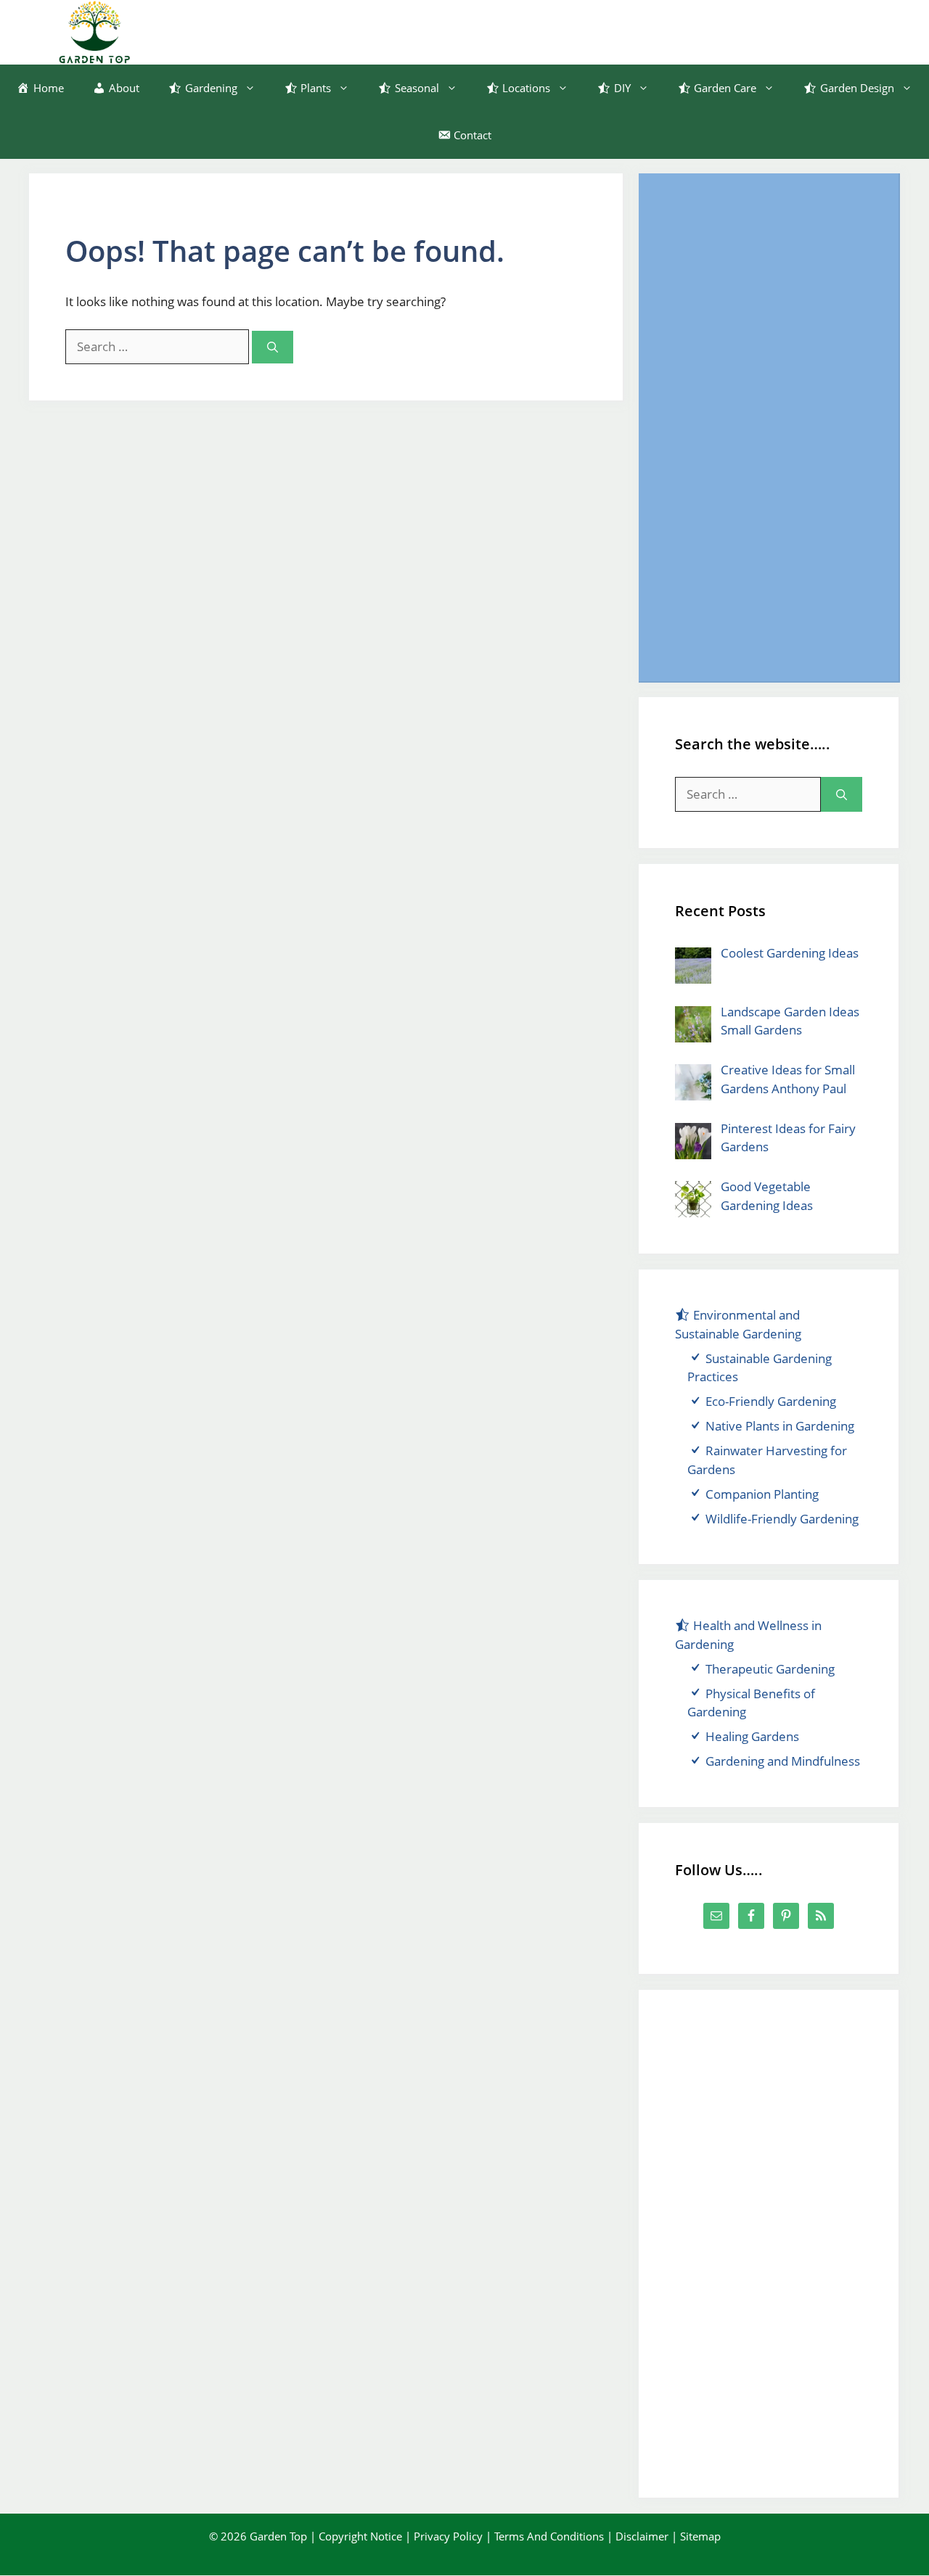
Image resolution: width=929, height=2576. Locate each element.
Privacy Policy (448, 2536)
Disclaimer (642, 2536)
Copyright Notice (360, 2536)
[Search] (273, 347)
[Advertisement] (769, 427)
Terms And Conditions (549, 2536)
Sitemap (700, 2536)
